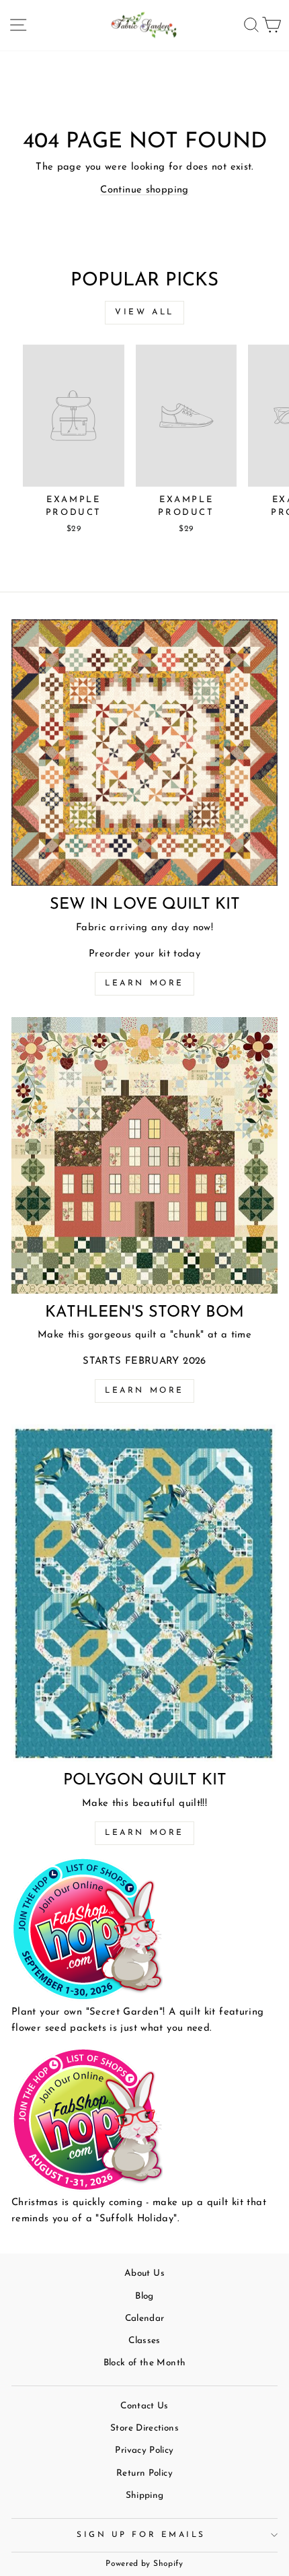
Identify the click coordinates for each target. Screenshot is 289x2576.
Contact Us (144, 2406)
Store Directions (144, 2428)
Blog (144, 2296)
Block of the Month (145, 2363)
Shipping (145, 2496)
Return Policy (144, 2473)
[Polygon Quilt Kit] (144, 1593)
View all (144, 312)
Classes (144, 2341)
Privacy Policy (144, 2450)
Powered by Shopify (144, 2564)
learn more (144, 1391)
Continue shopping (144, 190)
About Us (144, 2273)
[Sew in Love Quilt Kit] (144, 753)
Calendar (145, 2319)
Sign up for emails (141, 2535)
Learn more (144, 983)
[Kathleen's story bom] (144, 1155)
